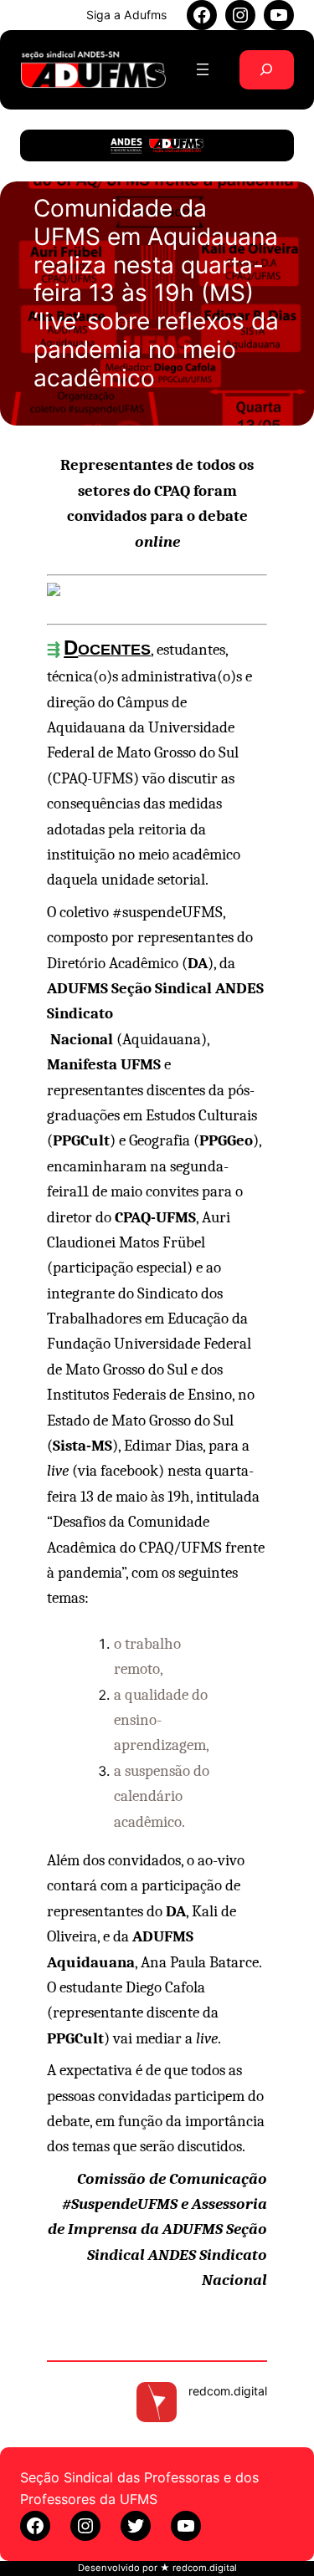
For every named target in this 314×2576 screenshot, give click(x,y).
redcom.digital (228, 2391)
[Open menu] (203, 69)
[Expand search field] (267, 70)
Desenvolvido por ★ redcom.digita (156, 2568)
